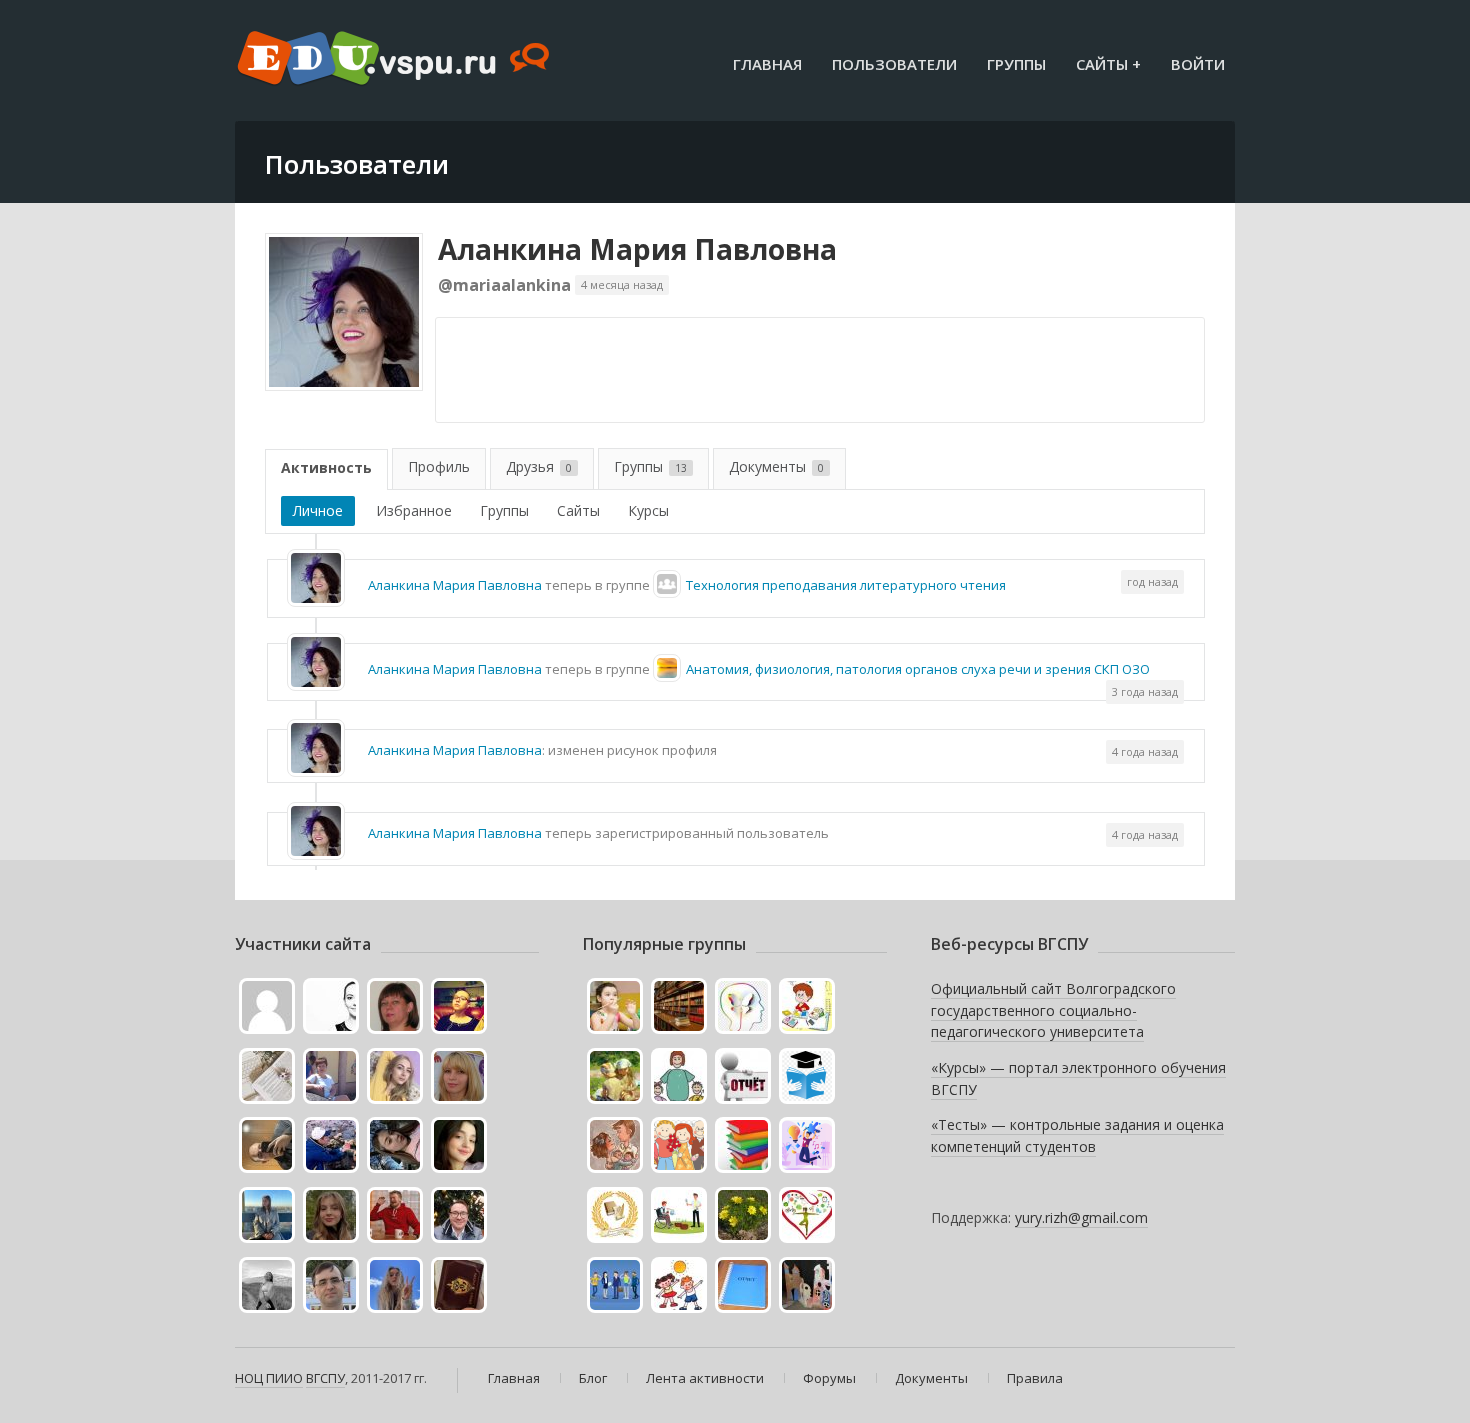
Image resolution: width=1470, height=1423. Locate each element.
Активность (326, 467)
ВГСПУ (325, 1378)
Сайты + (1108, 64)
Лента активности (705, 1378)
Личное (318, 510)
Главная (767, 64)
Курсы (648, 510)
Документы (776, 466)
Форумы (829, 1378)
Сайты (578, 510)
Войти (1198, 64)
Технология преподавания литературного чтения (846, 585)
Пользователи (894, 64)
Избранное (414, 510)
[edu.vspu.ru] (395, 60)
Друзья (539, 466)
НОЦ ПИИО (269, 1378)
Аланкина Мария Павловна (637, 249)
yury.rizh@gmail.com (1081, 1217)
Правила (1035, 1378)
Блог (593, 1378)
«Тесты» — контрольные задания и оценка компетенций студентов (1077, 1135)
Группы (1016, 64)
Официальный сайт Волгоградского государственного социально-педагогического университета (1053, 1010)
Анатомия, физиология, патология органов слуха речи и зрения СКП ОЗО (918, 669)
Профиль (439, 466)
